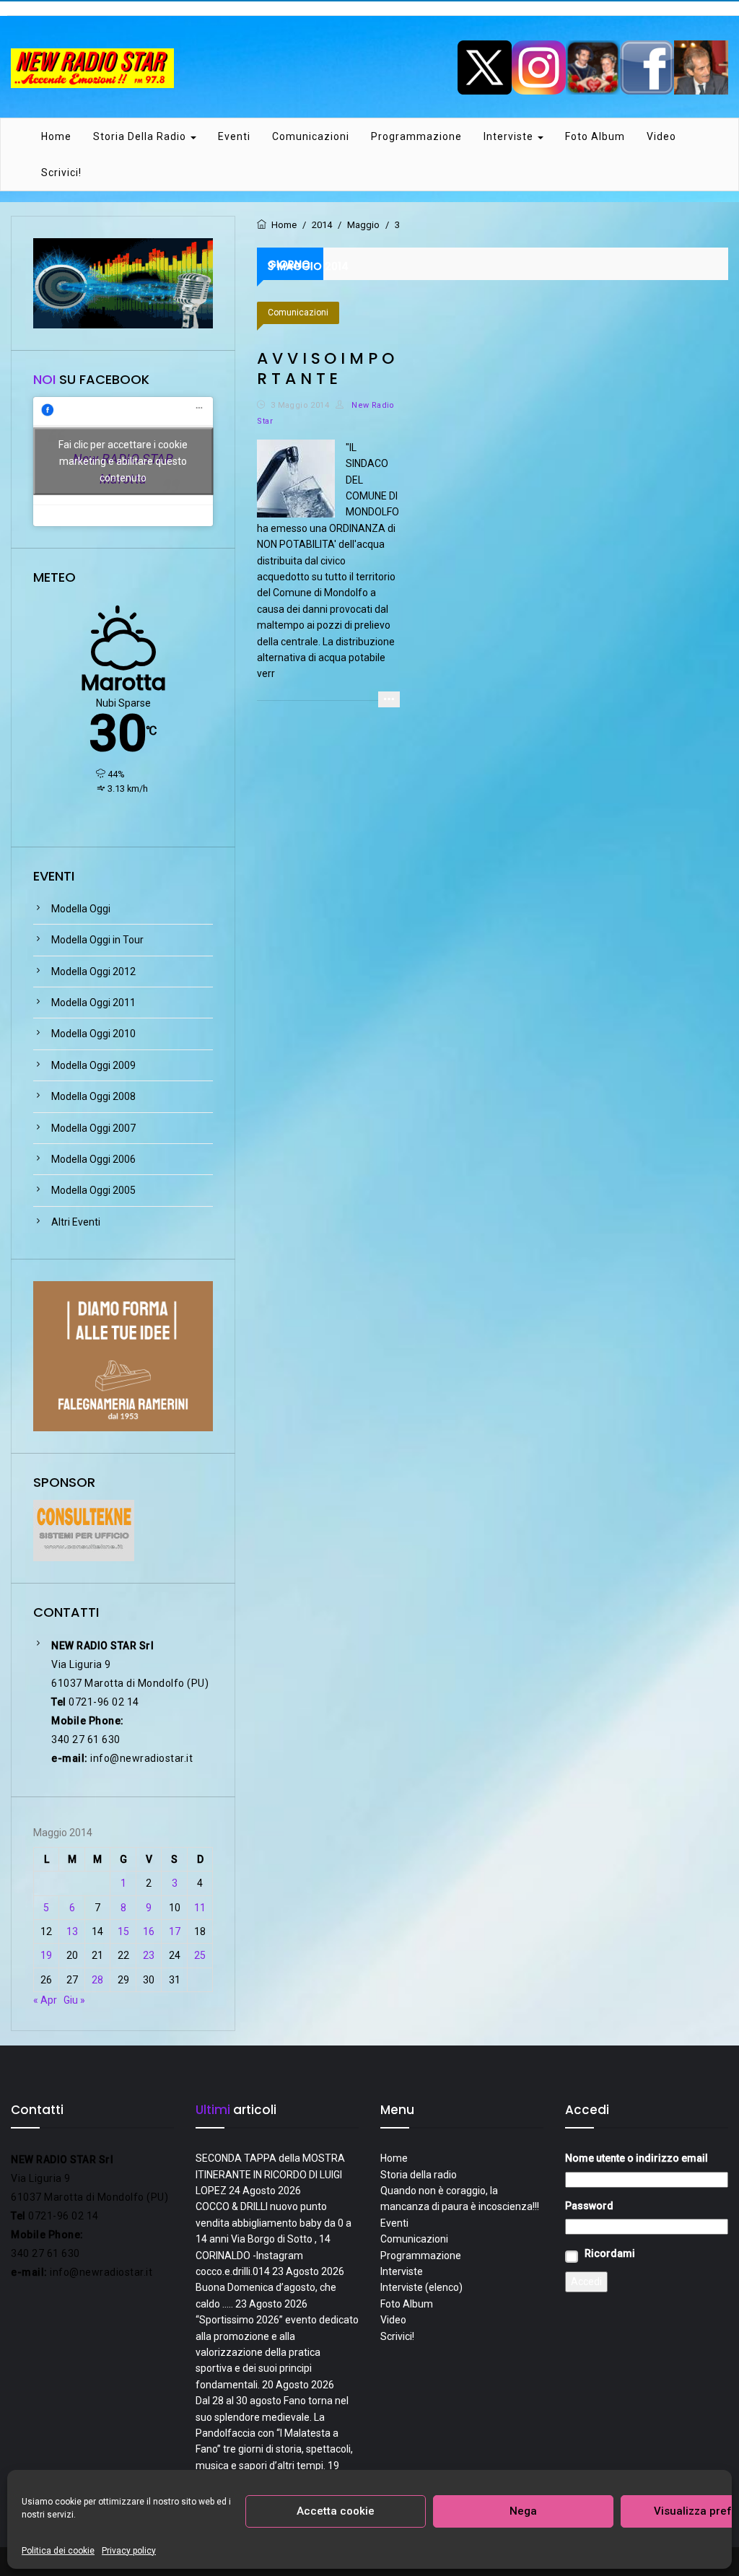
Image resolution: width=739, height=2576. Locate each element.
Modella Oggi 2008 (93, 1096)
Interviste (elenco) (421, 2287)
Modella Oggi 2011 (93, 1003)
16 (149, 1931)
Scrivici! (61, 173)
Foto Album (595, 136)
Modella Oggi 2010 (93, 1034)
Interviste (510, 136)
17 (175, 1931)
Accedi (586, 2282)
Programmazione (416, 136)
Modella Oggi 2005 (93, 1190)
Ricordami (610, 2253)
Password (589, 2206)
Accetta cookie (336, 2511)
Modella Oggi (81, 909)
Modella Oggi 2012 (93, 972)
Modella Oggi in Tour (97, 940)
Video (661, 136)
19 (46, 1955)
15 (123, 1931)
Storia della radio (141, 136)
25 (200, 1955)
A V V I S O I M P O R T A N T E (325, 368)
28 (97, 1980)
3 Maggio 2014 (300, 405)
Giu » (74, 2000)
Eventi (234, 136)
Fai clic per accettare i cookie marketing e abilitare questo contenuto (123, 461)
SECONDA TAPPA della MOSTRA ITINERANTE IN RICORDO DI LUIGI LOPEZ (270, 2174)
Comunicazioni (311, 136)
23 (149, 1955)
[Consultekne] (84, 1529)
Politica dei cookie (58, 2551)
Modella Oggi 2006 (93, 1159)
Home (56, 136)
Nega (523, 2511)
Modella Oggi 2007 (93, 1128)
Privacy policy (129, 2551)
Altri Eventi (76, 1222)
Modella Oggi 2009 (93, 1065)
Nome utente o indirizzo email (637, 2158)
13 (72, 1931)
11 (200, 1908)
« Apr (45, 2000)
